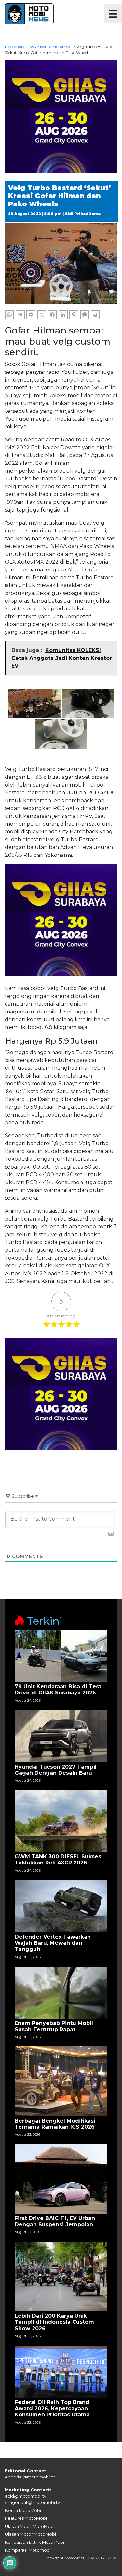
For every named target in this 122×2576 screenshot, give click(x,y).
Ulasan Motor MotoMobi (30, 2534)
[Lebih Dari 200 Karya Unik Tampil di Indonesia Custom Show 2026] (61, 2276)
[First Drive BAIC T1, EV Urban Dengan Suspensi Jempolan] (61, 2178)
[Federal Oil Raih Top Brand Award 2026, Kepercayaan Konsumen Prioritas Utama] (61, 2371)
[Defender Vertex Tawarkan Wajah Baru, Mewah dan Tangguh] (61, 1906)
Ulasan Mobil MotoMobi (30, 2526)
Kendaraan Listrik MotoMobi (34, 2542)
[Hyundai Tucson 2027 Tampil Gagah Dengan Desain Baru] (61, 1736)
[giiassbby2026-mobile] (61, 116)
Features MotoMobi (26, 2518)
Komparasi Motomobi (28, 2550)
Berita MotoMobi (23, 2510)
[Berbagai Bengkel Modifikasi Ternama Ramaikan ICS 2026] (61, 2081)
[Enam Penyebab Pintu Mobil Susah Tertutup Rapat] (61, 1992)
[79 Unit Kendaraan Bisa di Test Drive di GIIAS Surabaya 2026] (61, 1655)
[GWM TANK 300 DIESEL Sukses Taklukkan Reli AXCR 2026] (61, 1821)
